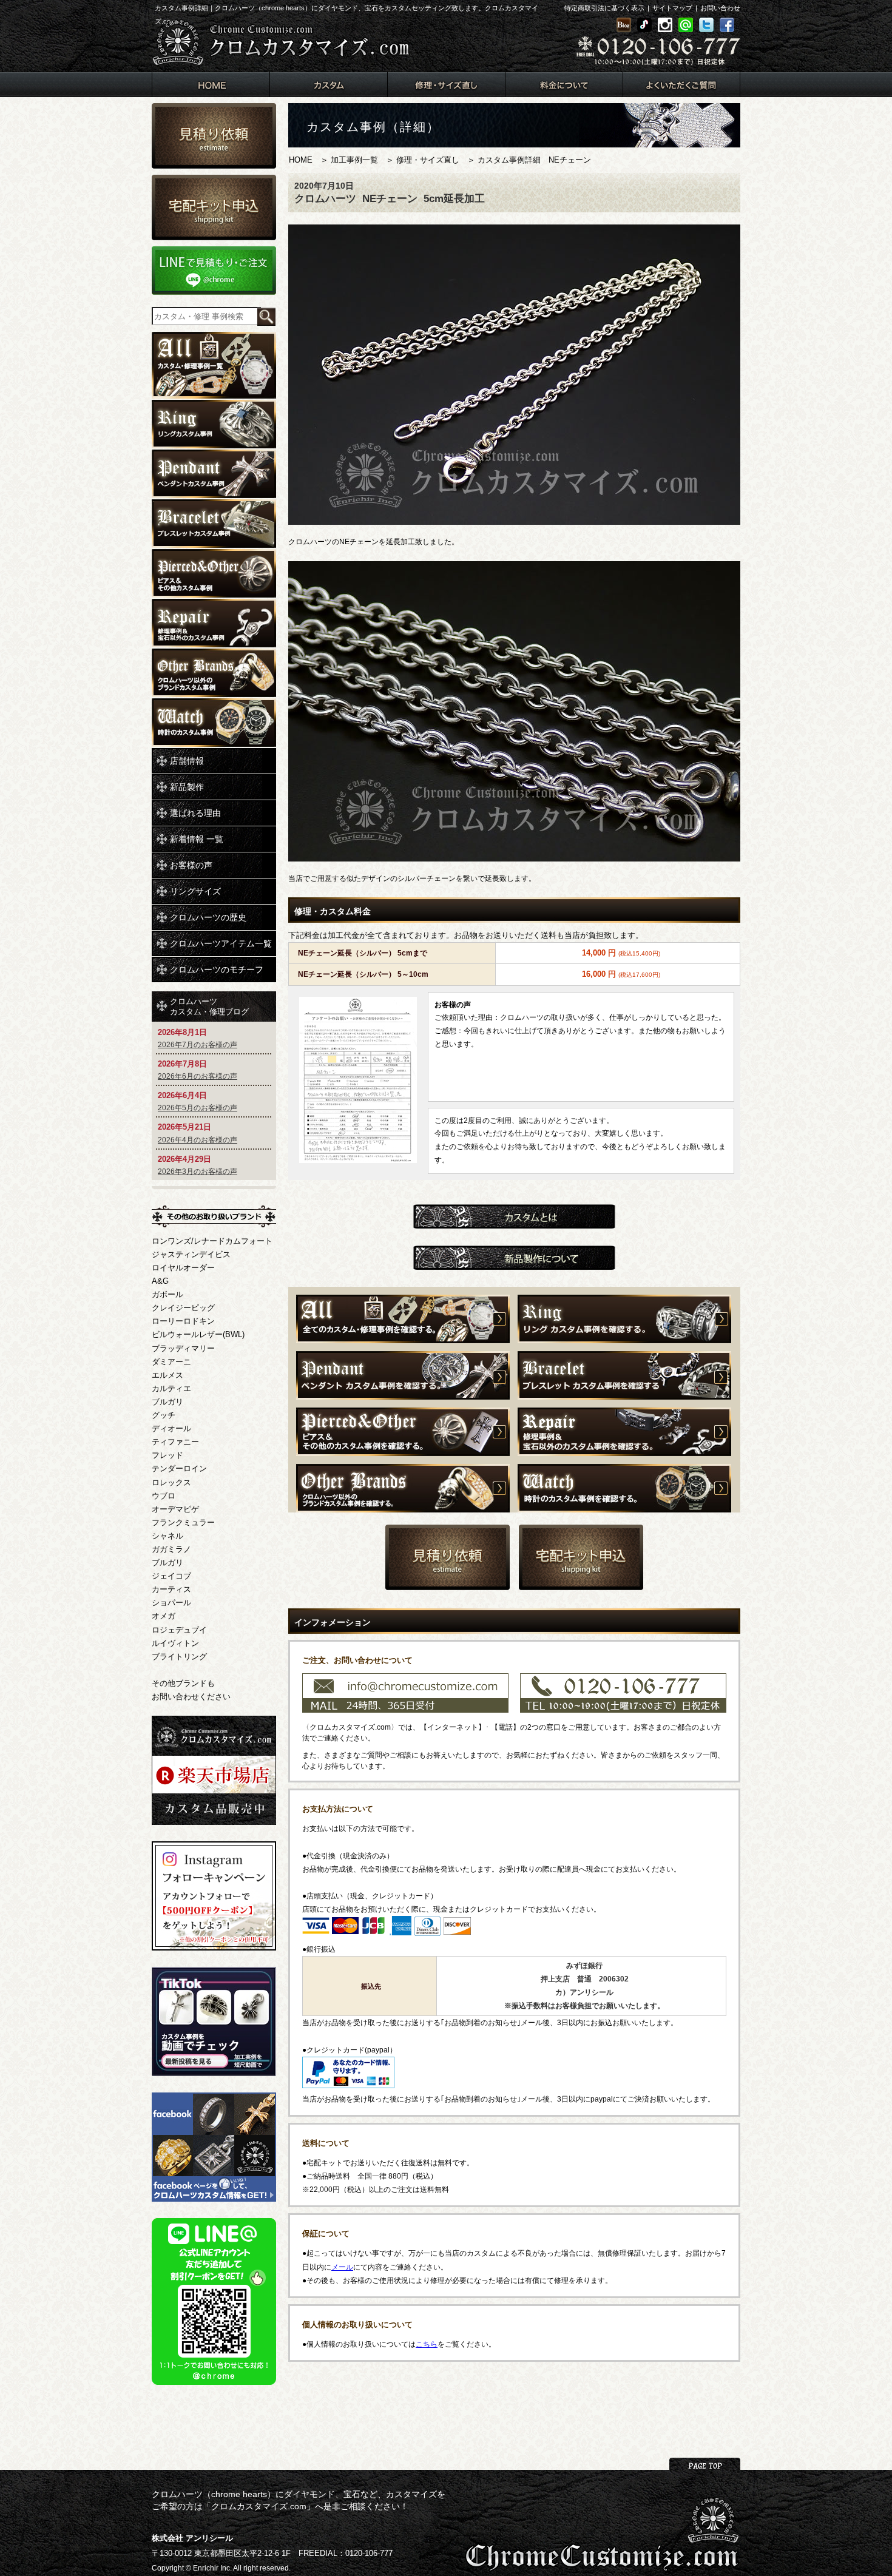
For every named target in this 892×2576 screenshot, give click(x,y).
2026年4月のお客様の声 (198, 1140)
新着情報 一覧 (197, 839)
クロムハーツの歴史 (208, 917)
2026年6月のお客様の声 (198, 1076)
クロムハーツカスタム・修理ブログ (209, 1006)
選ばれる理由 (195, 813)
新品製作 (187, 787)
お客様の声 (191, 865)
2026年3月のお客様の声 (198, 1172)
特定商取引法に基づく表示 (604, 8)
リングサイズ (195, 891)
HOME (301, 160)
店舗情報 (187, 761)
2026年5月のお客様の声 (198, 1108)
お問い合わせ (720, 8)
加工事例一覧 (354, 160)
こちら (427, 2344)
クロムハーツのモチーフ (217, 969)
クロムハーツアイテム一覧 (221, 943)
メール (342, 2267)
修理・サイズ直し (428, 160)
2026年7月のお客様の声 (198, 1045)
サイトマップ (672, 8)
